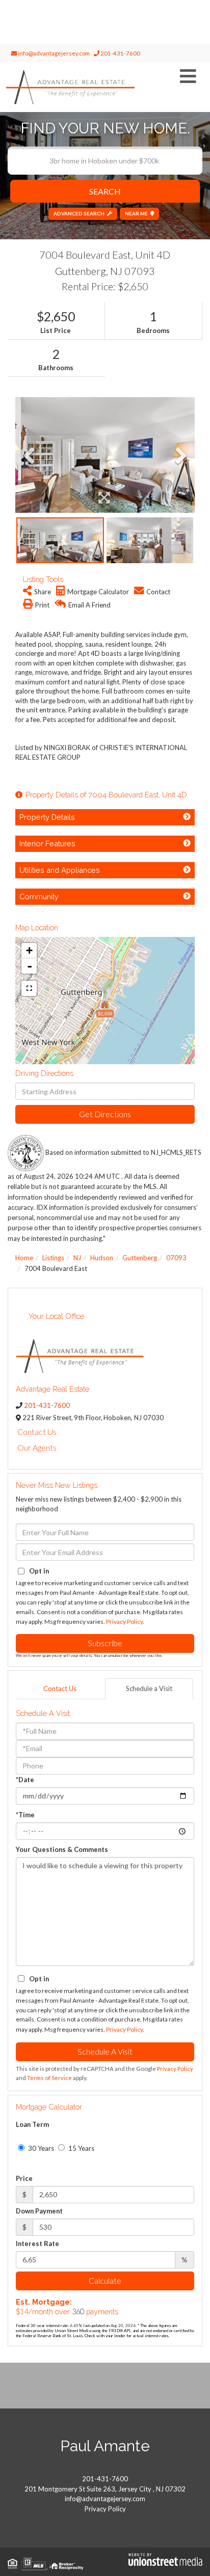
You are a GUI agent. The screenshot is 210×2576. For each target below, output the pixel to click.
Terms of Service (49, 2078)
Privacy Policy (124, 1622)
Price (24, 2178)
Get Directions (105, 1114)
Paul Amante (105, 2446)
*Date (25, 1780)
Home (24, 1258)
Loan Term (32, 2124)
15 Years (81, 2148)
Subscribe (105, 1643)
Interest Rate (37, 2243)
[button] (105, 191)
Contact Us (37, 1432)
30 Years (40, 2148)
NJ (77, 1258)
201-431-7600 (120, 53)
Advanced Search (79, 213)
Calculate (105, 2280)
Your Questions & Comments (62, 1849)
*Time (25, 1815)
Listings (53, 1258)
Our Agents (37, 1447)
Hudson (102, 1258)
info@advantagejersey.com (53, 53)
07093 (176, 1258)
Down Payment (39, 2211)
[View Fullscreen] (29, 988)
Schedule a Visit (149, 1688)
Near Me (136, 213)
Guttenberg (140, 1258)
